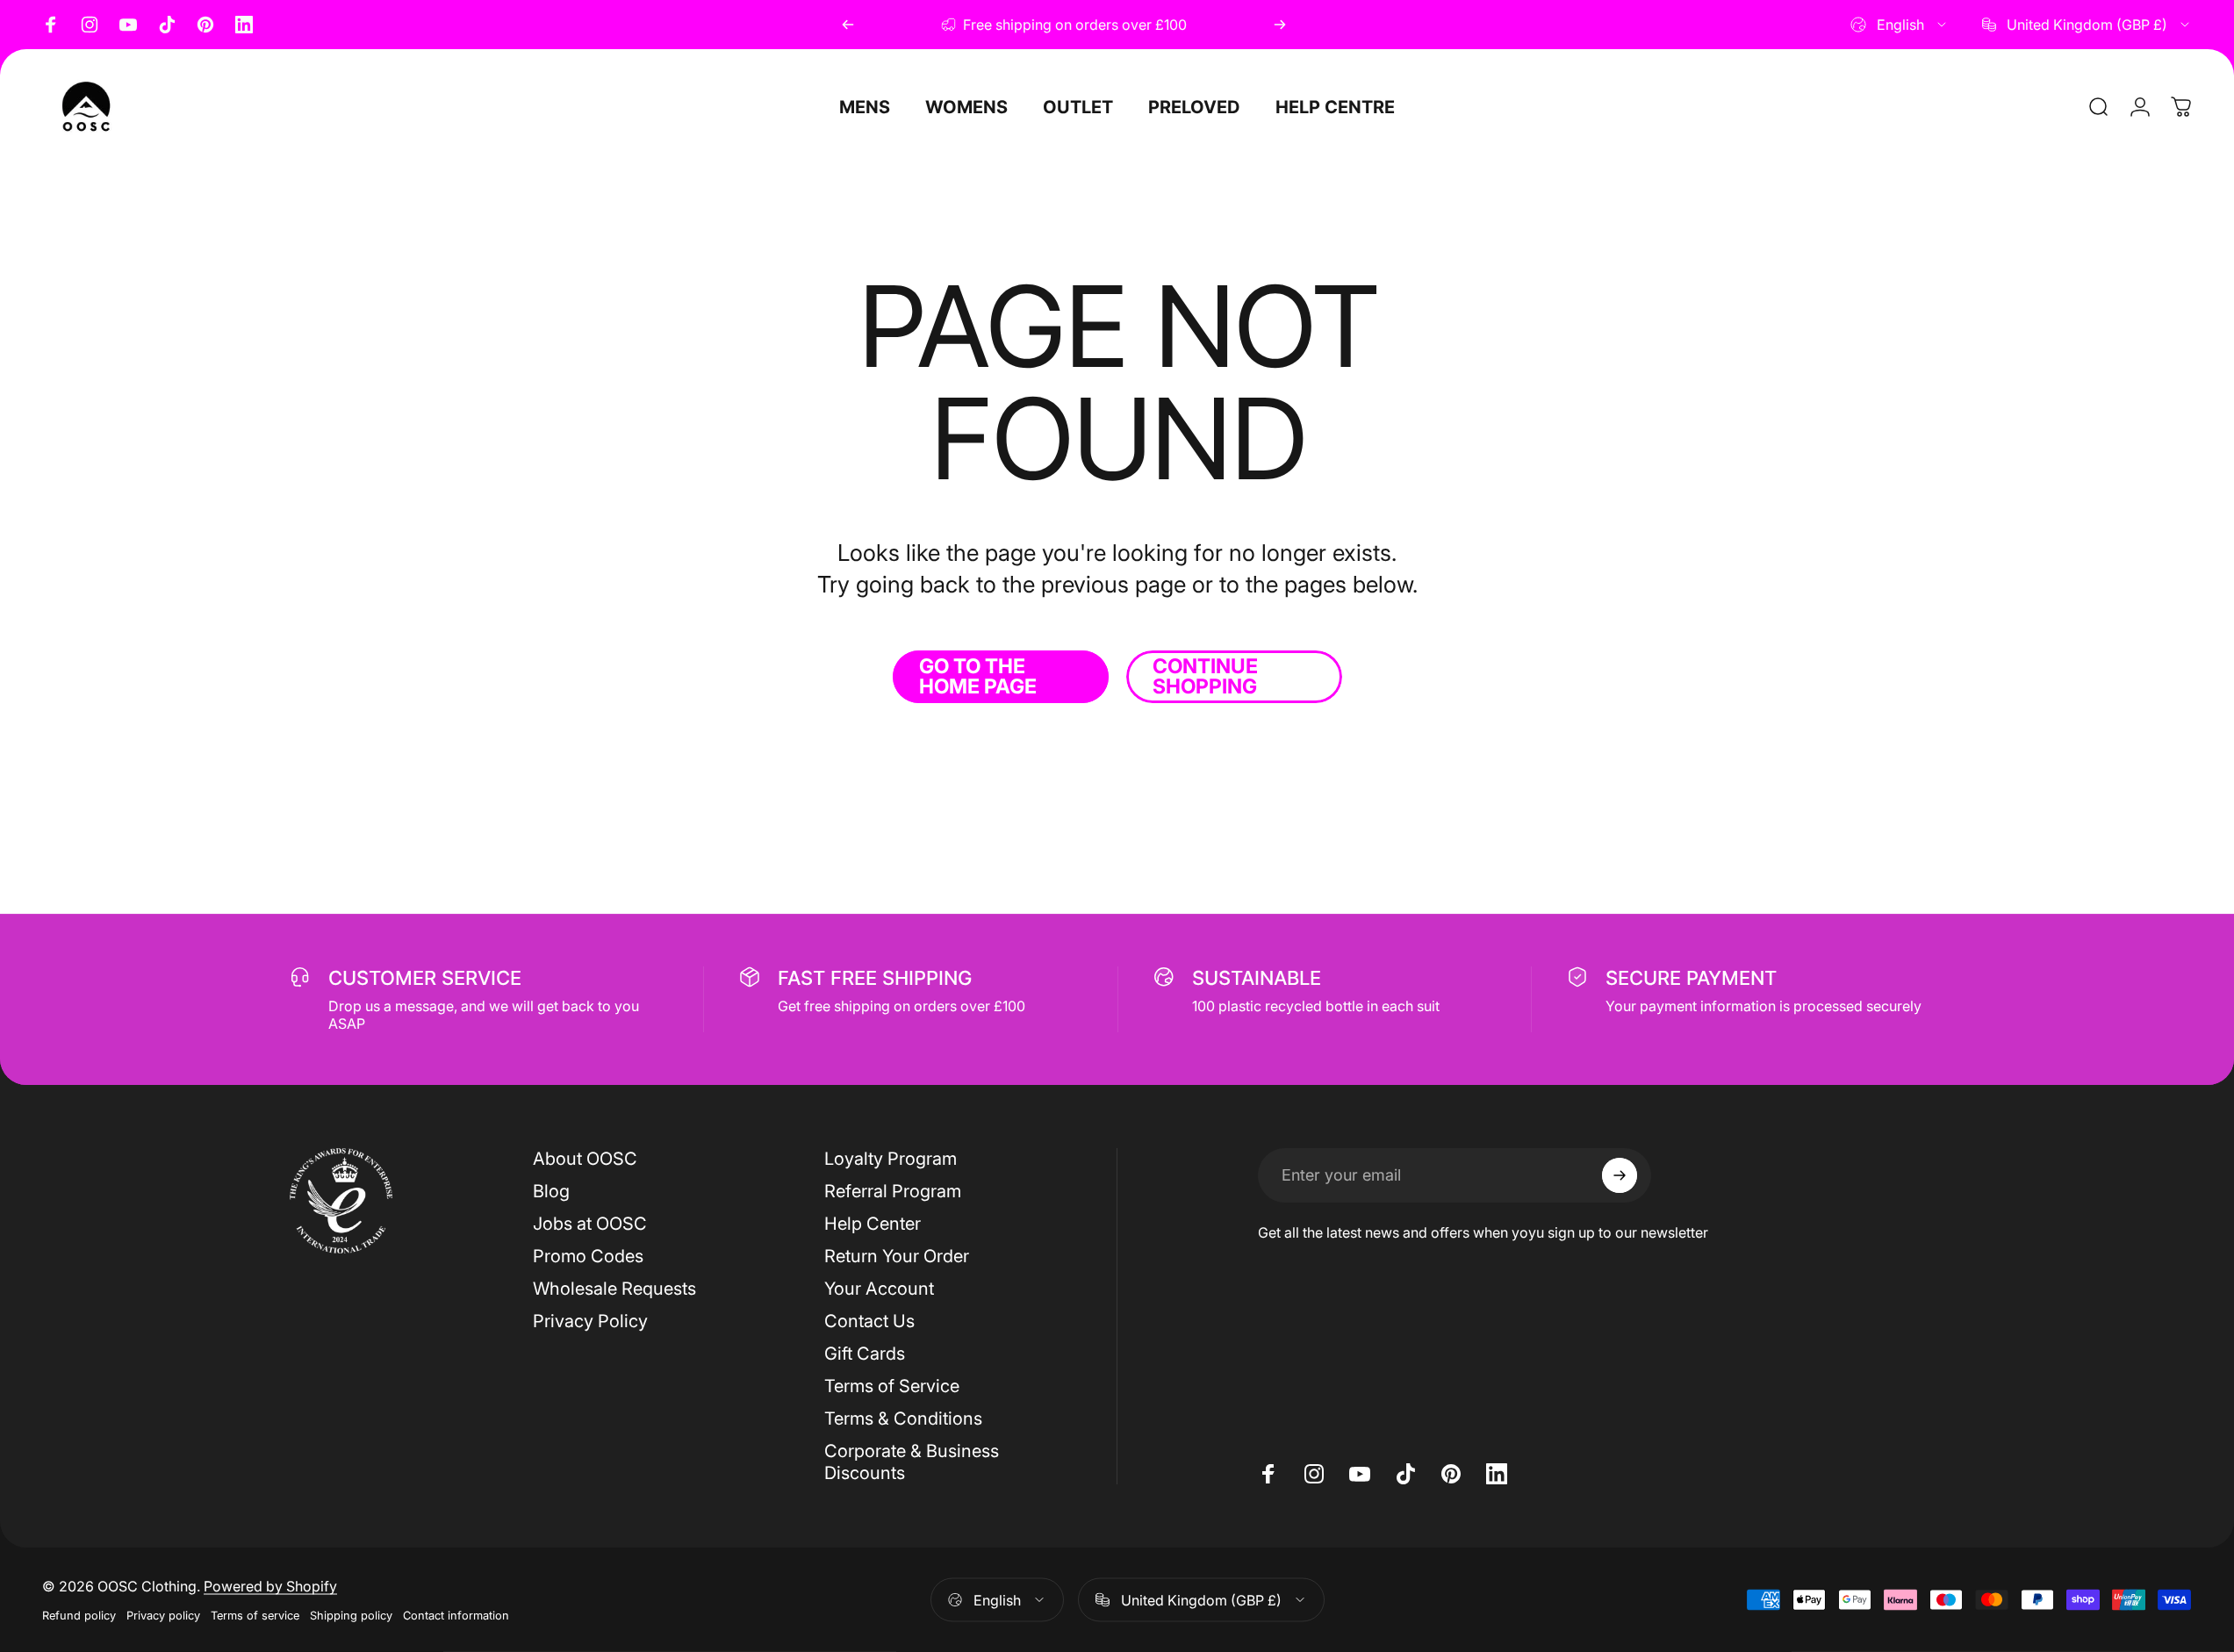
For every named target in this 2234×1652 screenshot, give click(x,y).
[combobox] (1900, 25)
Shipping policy (351, 1616)
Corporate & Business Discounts (912, 1462)
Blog (551, 1191)
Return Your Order (897, 1256)
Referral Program (893, 1191)
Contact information (456, 1616)
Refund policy (79, 1616)
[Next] (1280, 25)
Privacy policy (163, 1616)
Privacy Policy (590, 1321)
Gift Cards (865, 1354)
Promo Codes (588, 1256)
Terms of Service (892, 1386)
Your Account (879, 1289)
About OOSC (585, 1159)
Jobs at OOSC (590, 1224)
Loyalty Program (891, 1159)
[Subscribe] (1620, 1175)
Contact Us (869, 1321)
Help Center (873, 1224)
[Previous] (848, 25)
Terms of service (255, 1616)
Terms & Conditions (903, 1419)
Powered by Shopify (270, 1586)
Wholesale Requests (614, 1289)
